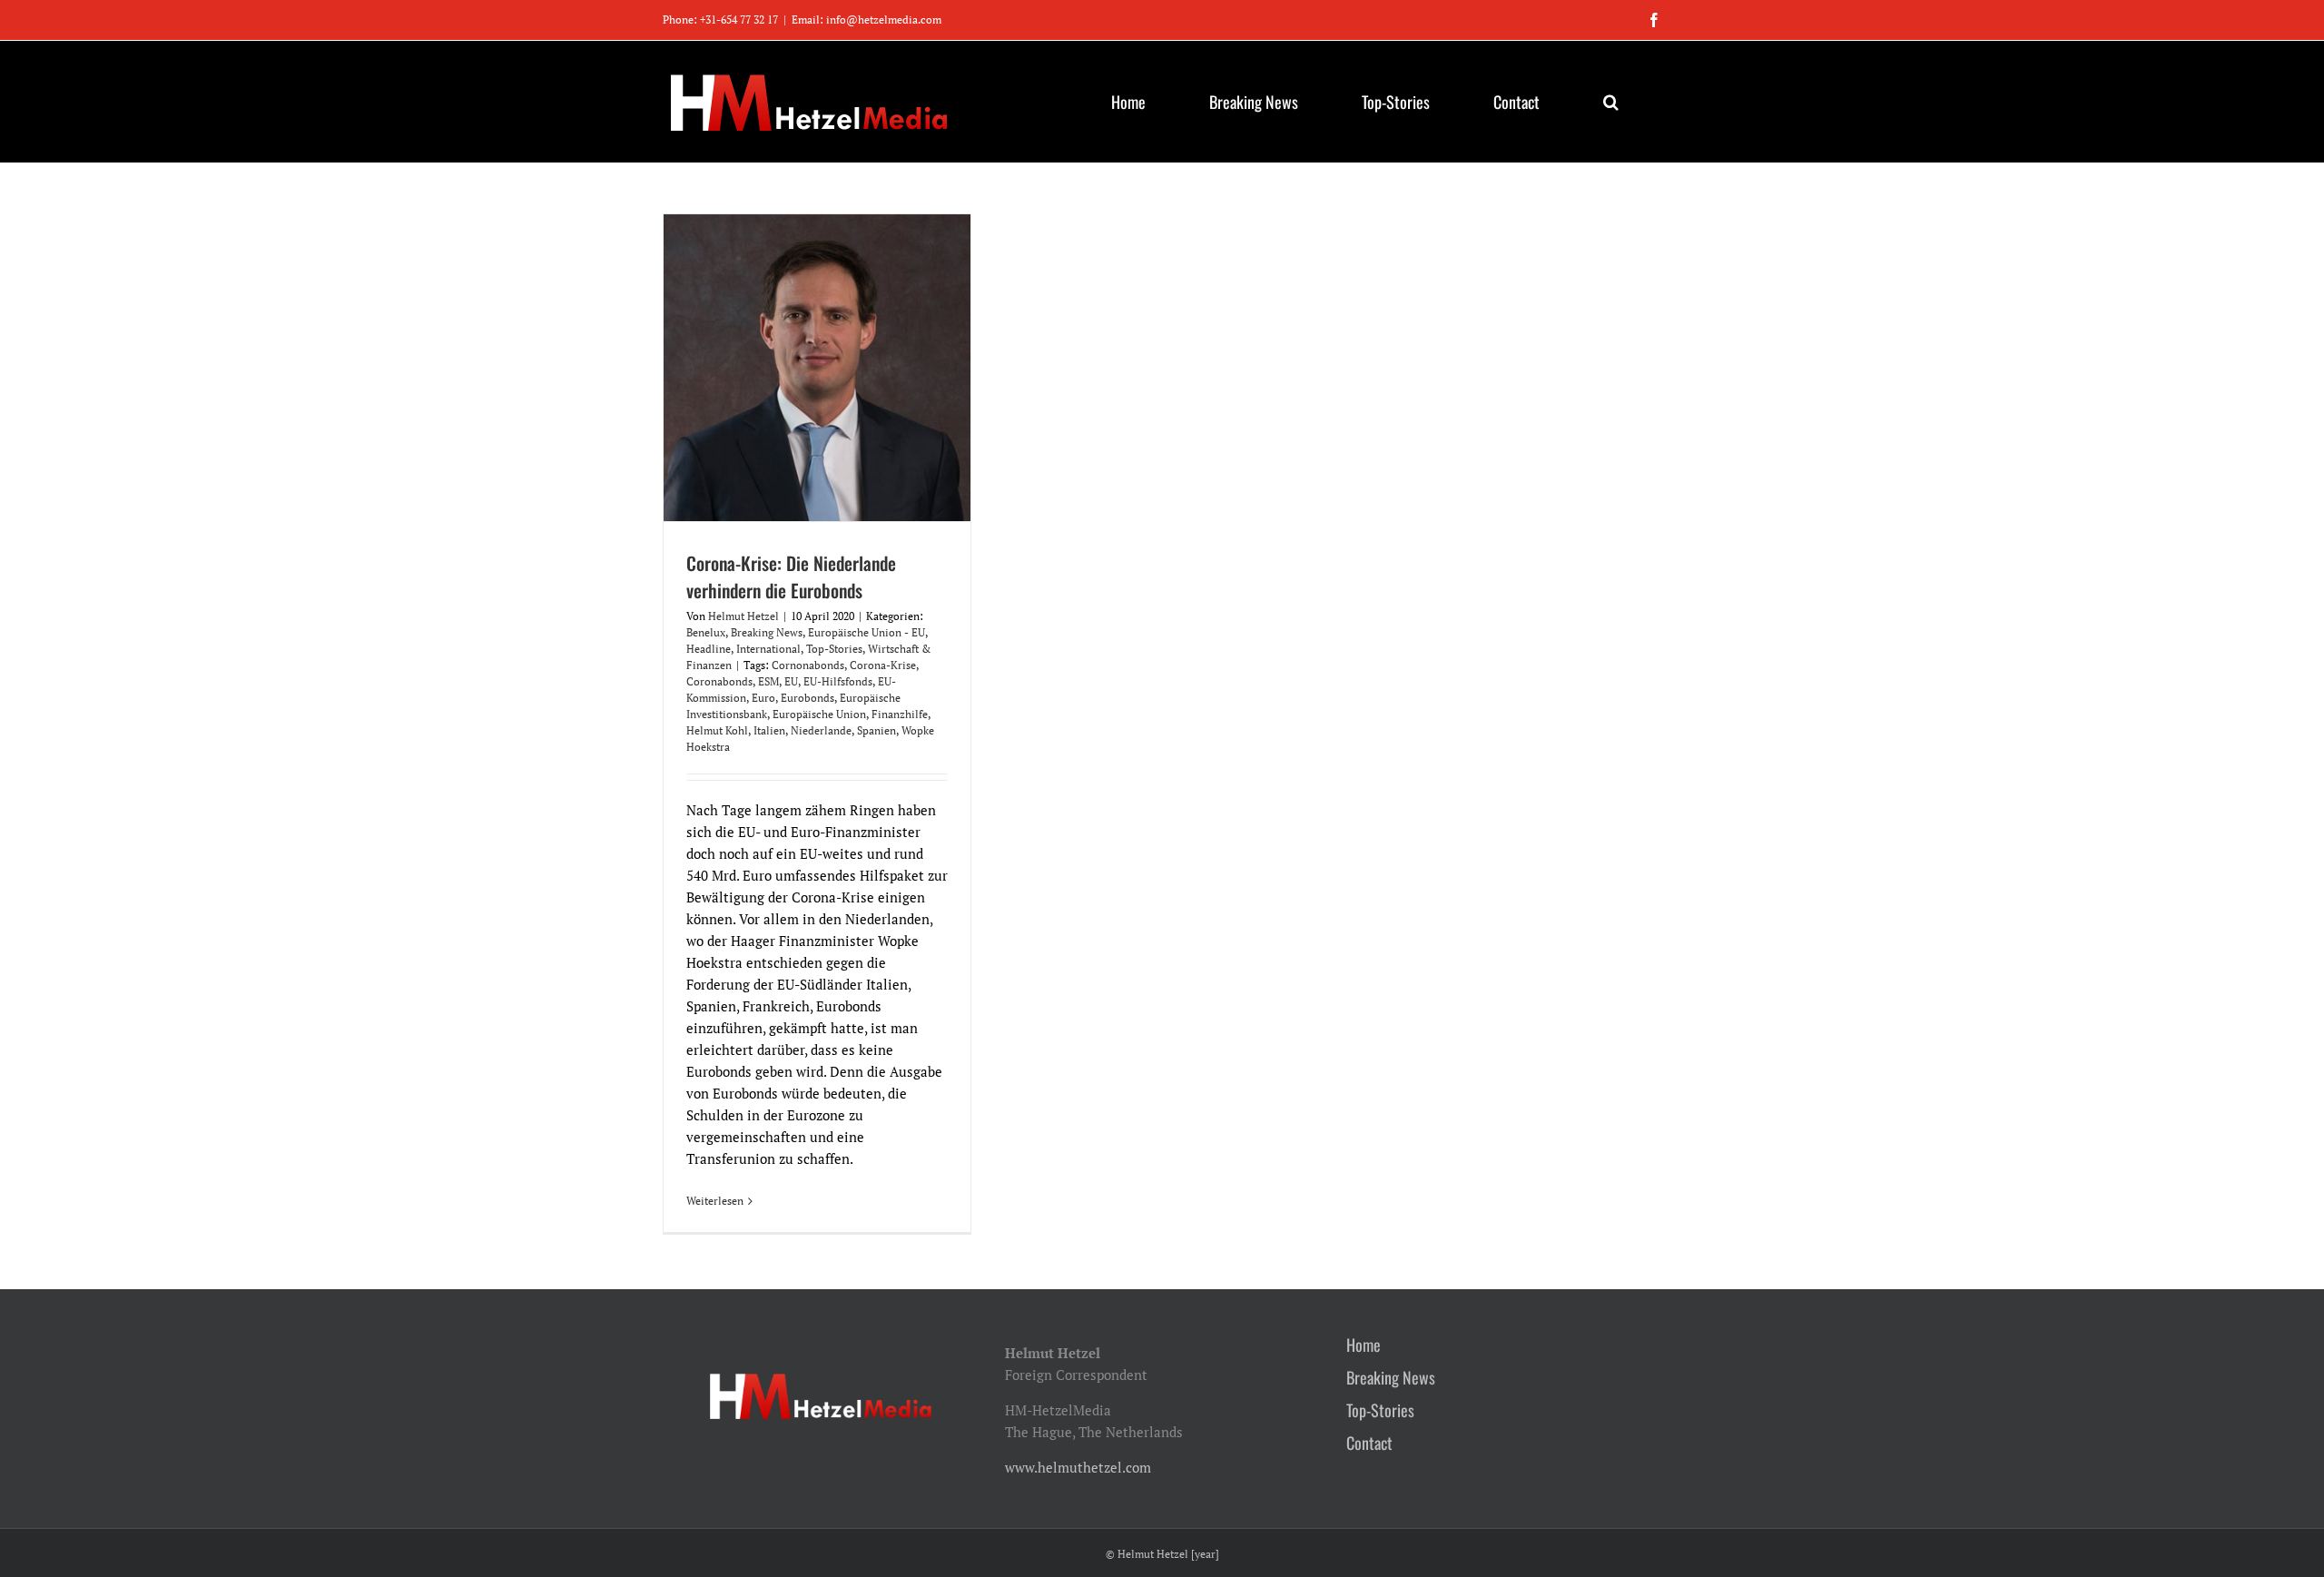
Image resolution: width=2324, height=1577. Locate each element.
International (768, 649)
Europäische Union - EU (867, 632)
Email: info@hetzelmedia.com (867, 20)
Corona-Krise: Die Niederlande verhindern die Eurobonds (791, 577)
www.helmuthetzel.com (1078, 1467)
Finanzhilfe (900, 714)
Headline (709, 649)
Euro (763, 698)
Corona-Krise (883, 665)
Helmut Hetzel (743, 616)
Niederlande (821, 730)
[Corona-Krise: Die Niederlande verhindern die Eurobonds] (817, 368)
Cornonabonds (808, 665)
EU (791, 681)
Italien (769, 730)
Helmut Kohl (717, 730)
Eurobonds (807, 698)
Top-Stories (834, 649)
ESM (768, 681)
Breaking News (767, 632)
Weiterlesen (715, 1201)
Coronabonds (719, 681)
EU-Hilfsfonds (838, 681)
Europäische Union (819, 714)
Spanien (876, 730)
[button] (1610, 102)
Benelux (706, 632)
